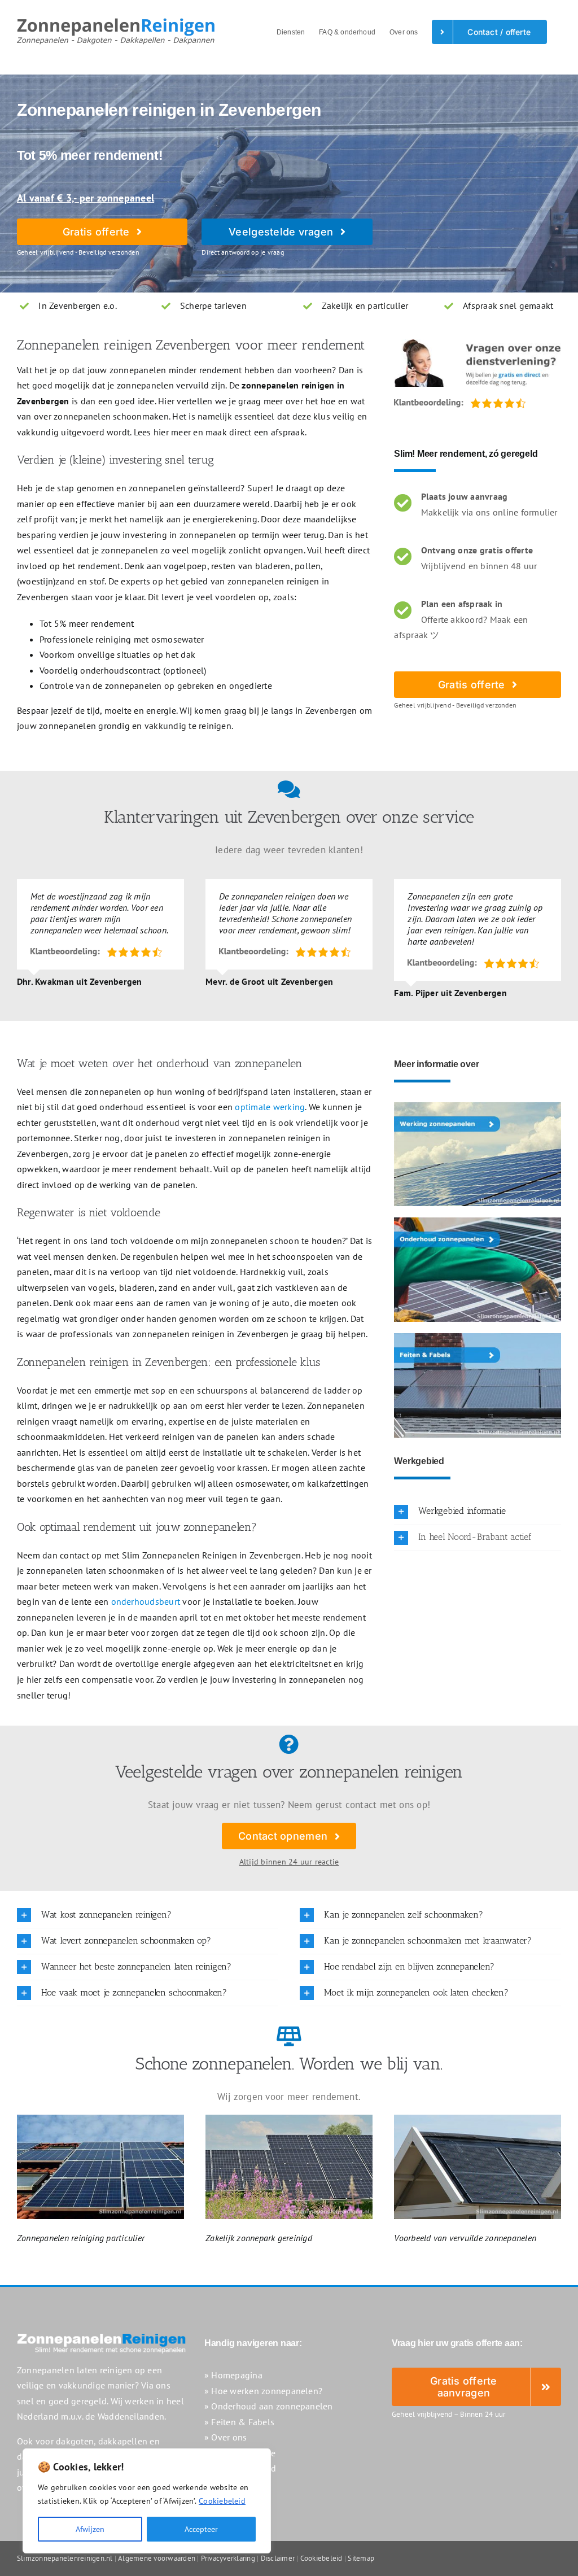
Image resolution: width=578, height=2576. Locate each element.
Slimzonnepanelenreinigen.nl (65, 2558)
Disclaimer (278, 2558)
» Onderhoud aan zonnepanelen (269, 2406)
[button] (478, 1512)
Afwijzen (90, 2529)
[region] (147, 2501)
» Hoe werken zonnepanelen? (263, 2391)
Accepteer (201, 2529)
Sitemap (361, 2558)
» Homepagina (233, 2375)
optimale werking (270, 1107)
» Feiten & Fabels (239, 2422)
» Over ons (225, 2437)
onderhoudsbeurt (146, 1601)
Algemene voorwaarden (157, 2558)
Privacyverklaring (228, 2558)
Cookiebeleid (222, 2501)
